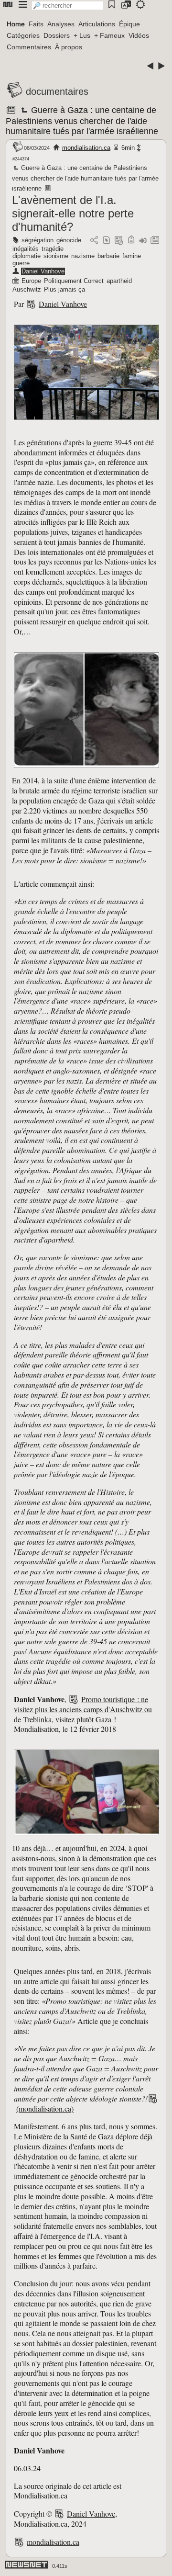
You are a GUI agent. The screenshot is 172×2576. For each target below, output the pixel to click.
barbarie (108, 256)
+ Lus (82, 35)
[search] (67, 6)
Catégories (23, 35)
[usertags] (107, 241)
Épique (129, 24)
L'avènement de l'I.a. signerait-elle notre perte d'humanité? (73, 213)
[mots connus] (131, 241)
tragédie (53, 249)
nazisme (83, 256)
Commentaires (29, 47)
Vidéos (139, 35)
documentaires (57, 91)
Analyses (61, 24)
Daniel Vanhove (43, 271)
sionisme (56, 256)
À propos (69, 47)
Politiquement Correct (74, 281)
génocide (69, 240)
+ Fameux (109, 35)
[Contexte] (119, 241)
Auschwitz (27, 289)
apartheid (119, 281)
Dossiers (57, 35)
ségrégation (38, 240)
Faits (36, 24)
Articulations (97, 24)
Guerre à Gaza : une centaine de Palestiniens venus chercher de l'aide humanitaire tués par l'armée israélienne (82, 121)
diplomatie (27, 256)
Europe (31, 281)
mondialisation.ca (86, 148)
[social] (94, 241)
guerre (21, 263)
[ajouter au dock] (143, 241)
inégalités (26, 249)
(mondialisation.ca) (45, 2108)
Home (16, 24)
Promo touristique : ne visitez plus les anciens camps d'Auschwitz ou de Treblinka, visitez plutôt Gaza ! (83, 1709)
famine (132, 256)
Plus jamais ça (64, 289)
